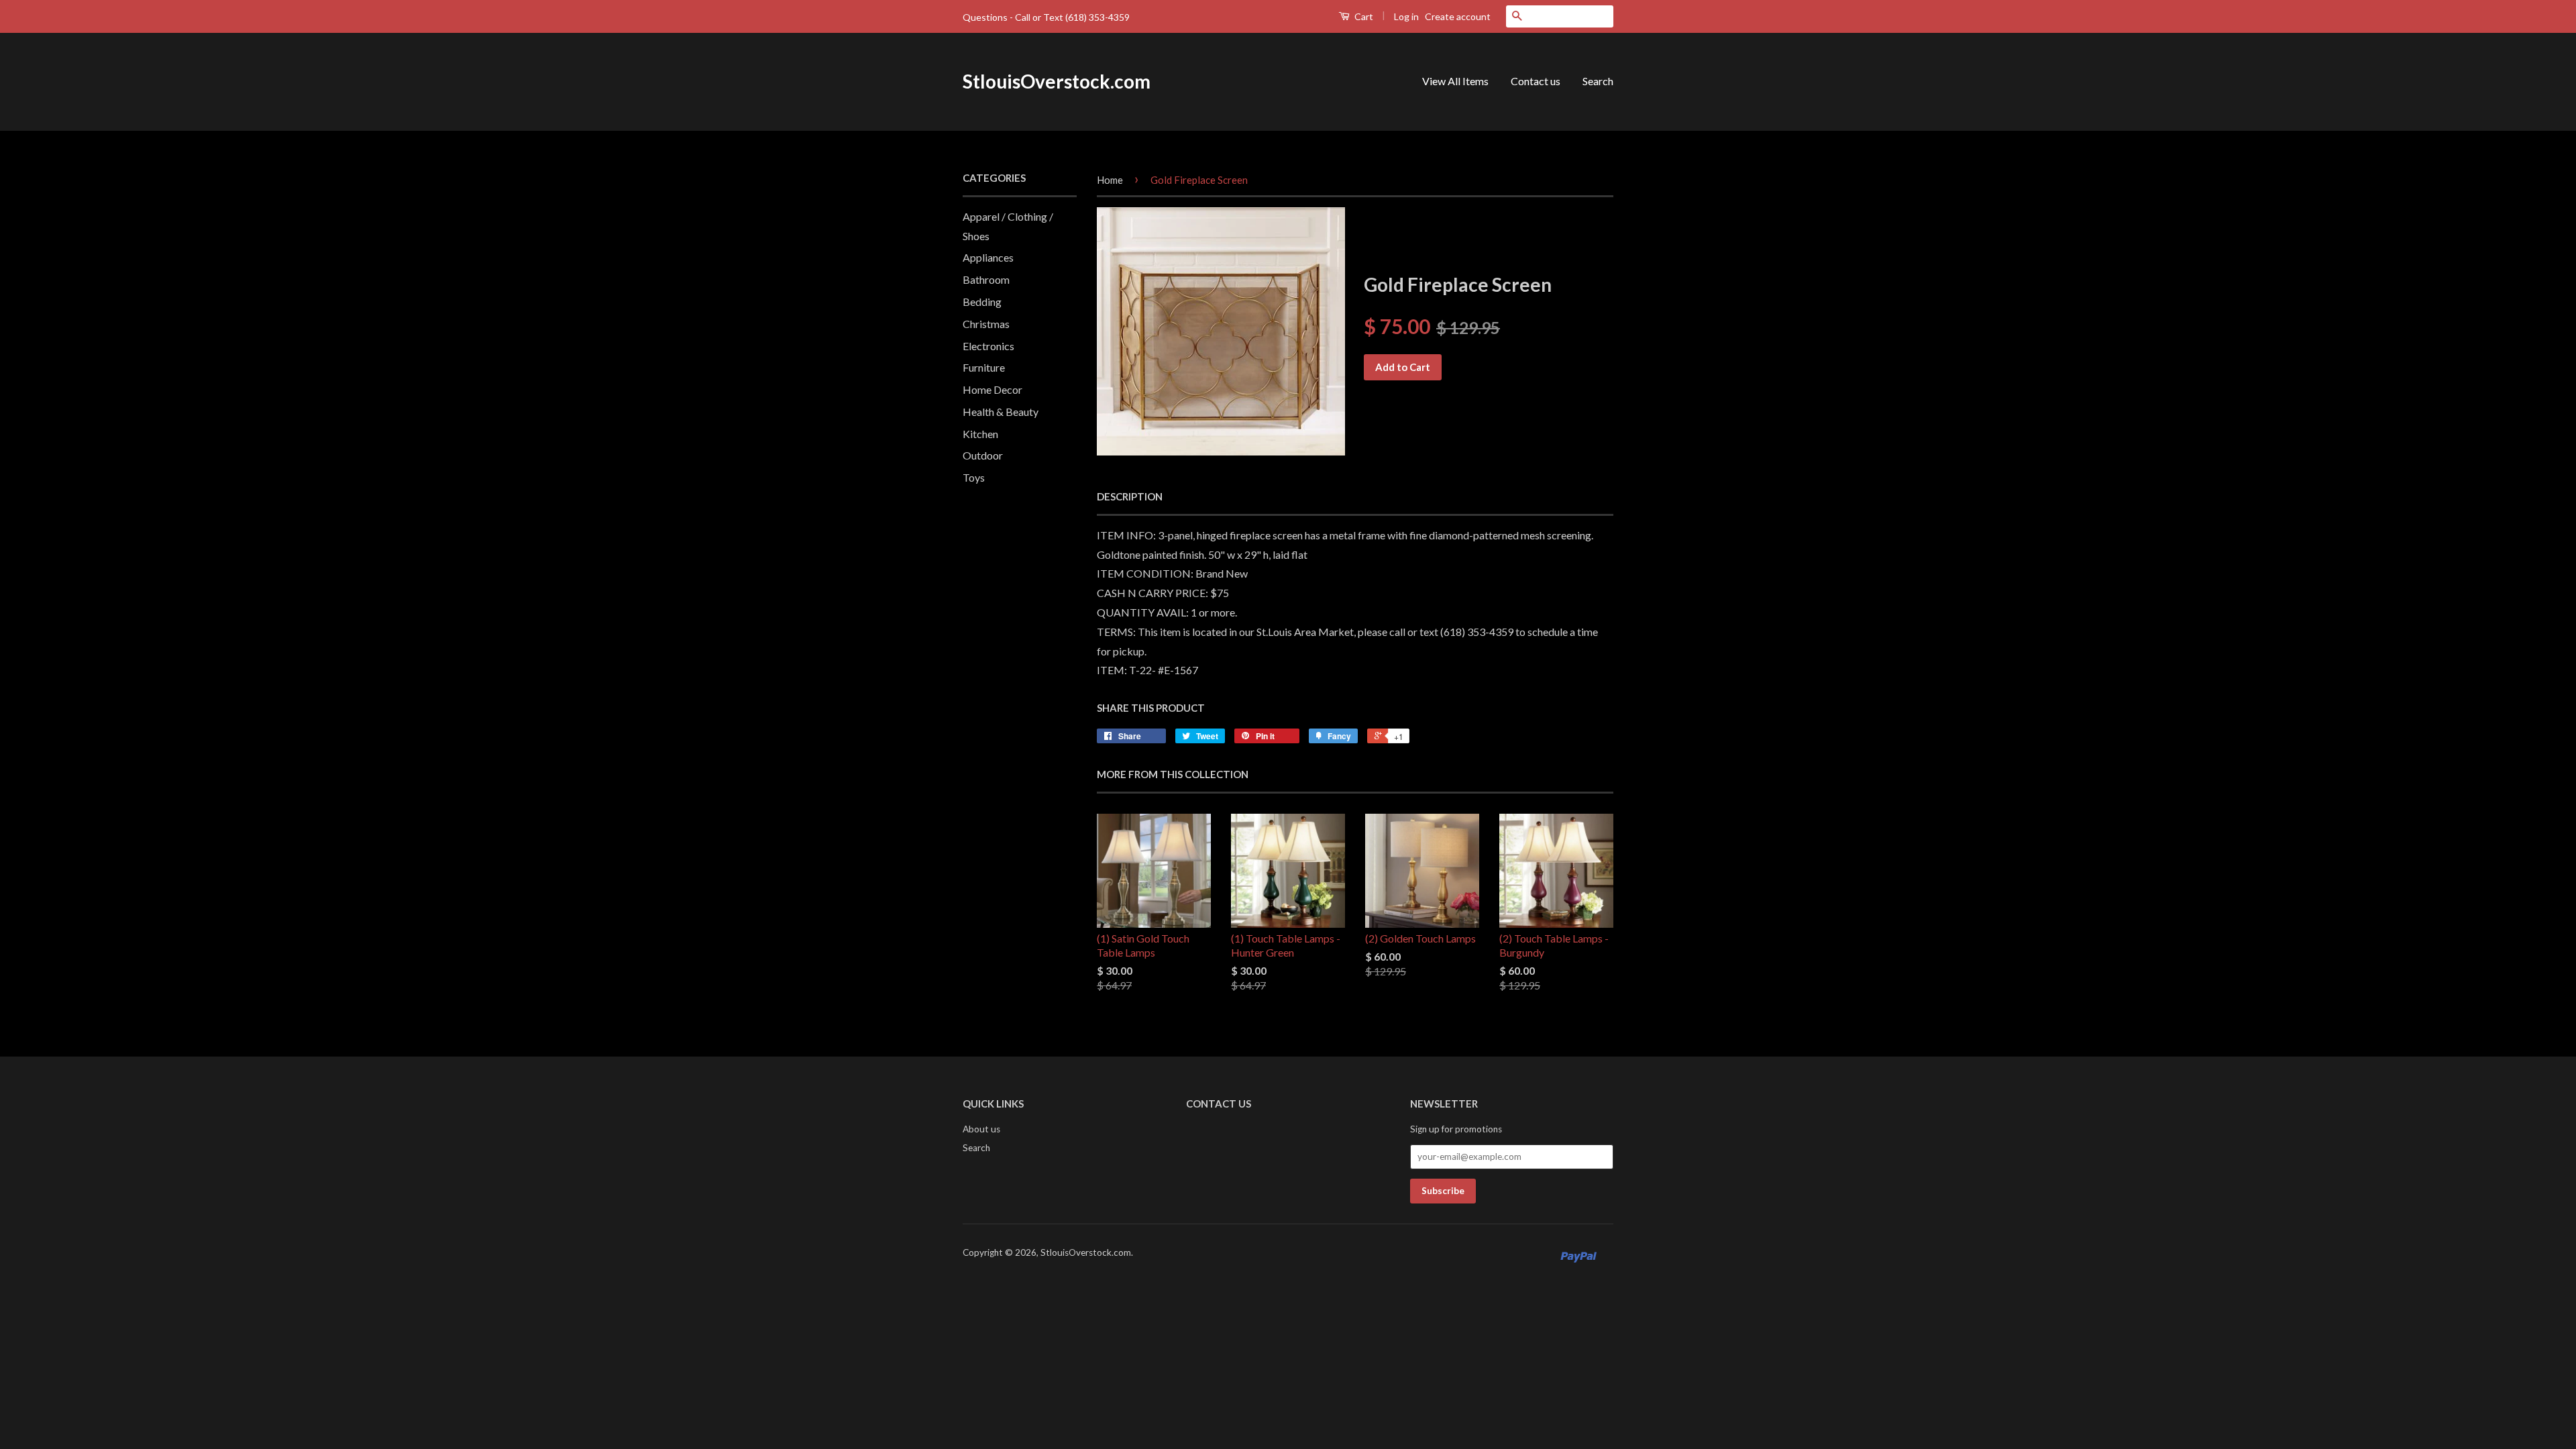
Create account (1458, 16)
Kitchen (980, 434)
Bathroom (986, 279)
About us (981, 1129)
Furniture (984, 367)
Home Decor (992, 389)
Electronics (988, 346)
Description (1130, 496)
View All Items (1455, 81)
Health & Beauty (1001, 412)
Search (1598, 81)
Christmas (986, 324)
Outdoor (983, 455)
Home (1110, 180)
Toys (974, 477)
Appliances (988, 257)
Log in (1406, 16)
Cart (1363, 16)
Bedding (982, 302)
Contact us (1536, 81)
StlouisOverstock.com (1057, 81)
